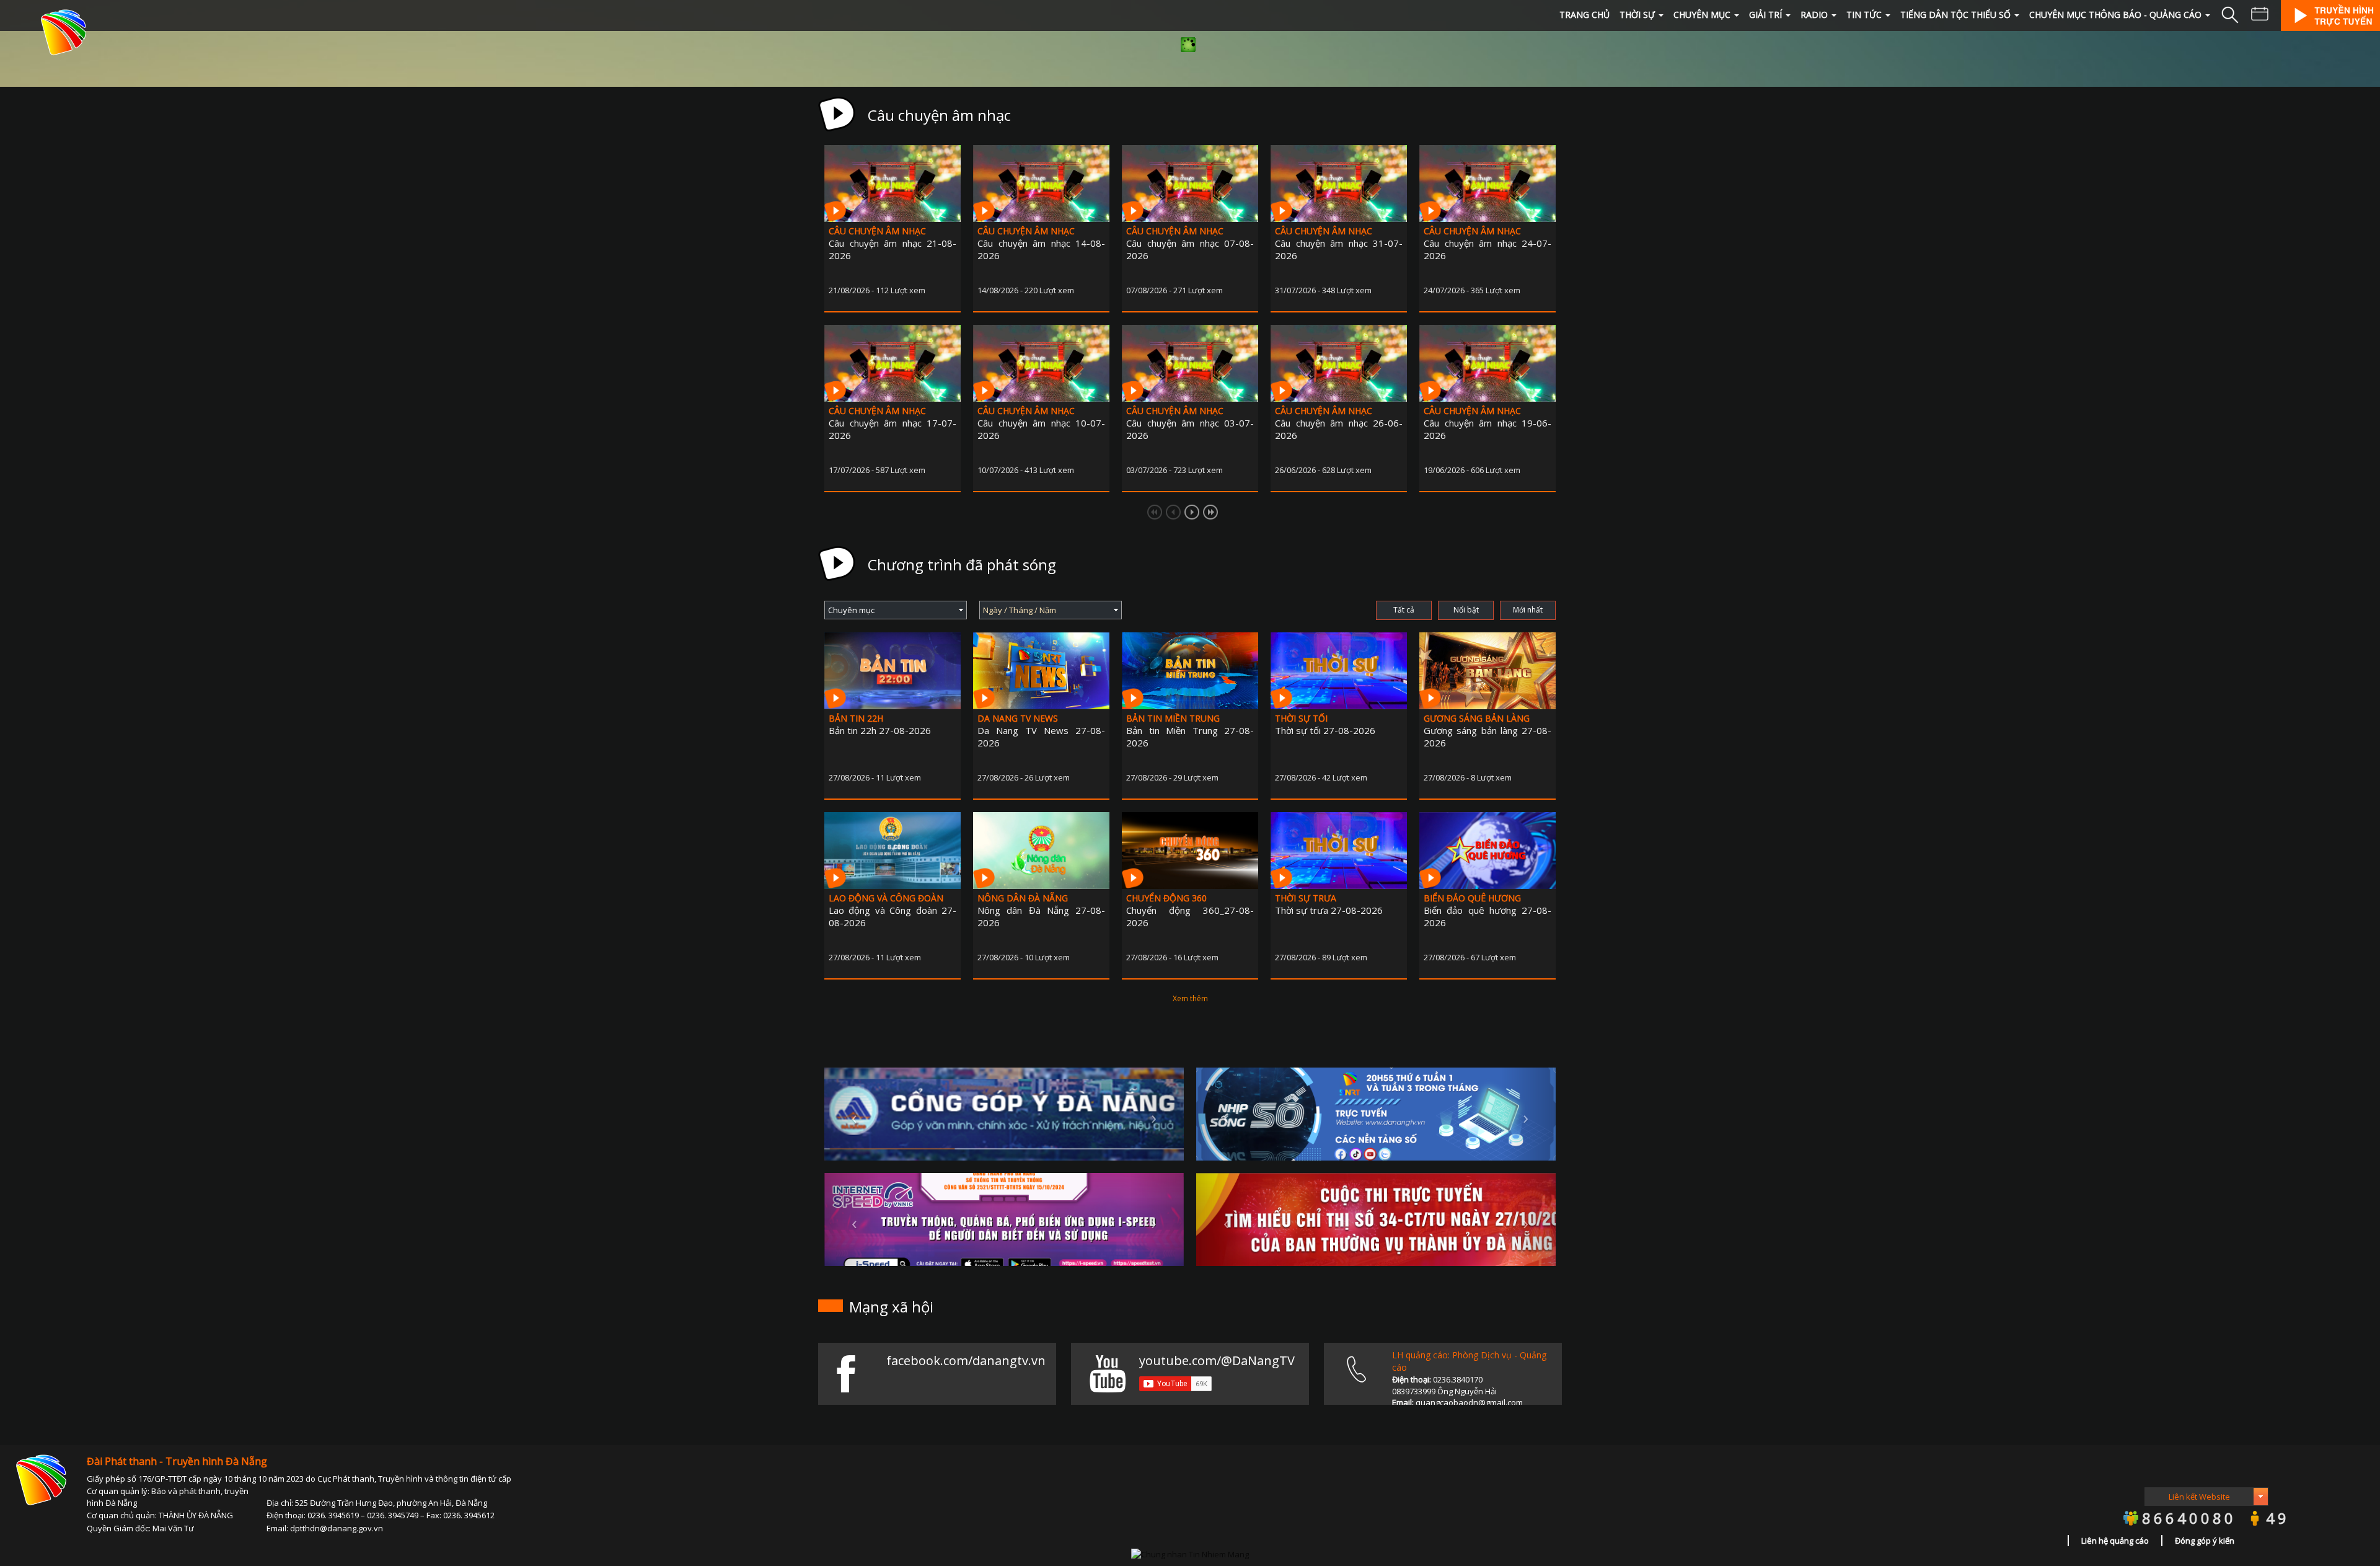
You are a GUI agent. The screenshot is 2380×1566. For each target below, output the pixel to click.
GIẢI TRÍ (1765, 15)
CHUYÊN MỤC (1702, 15)
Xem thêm (1190, 998)
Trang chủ (1584, 15)
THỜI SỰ (1637, 15)
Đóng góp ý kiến (2205, 1541)
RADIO (1814, 15)
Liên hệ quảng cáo (2115, 1541)
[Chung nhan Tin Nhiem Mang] (1190, 1553)
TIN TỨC (1864, 15)
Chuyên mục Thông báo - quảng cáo (2115, 15)
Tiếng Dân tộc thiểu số (1955, 15)
